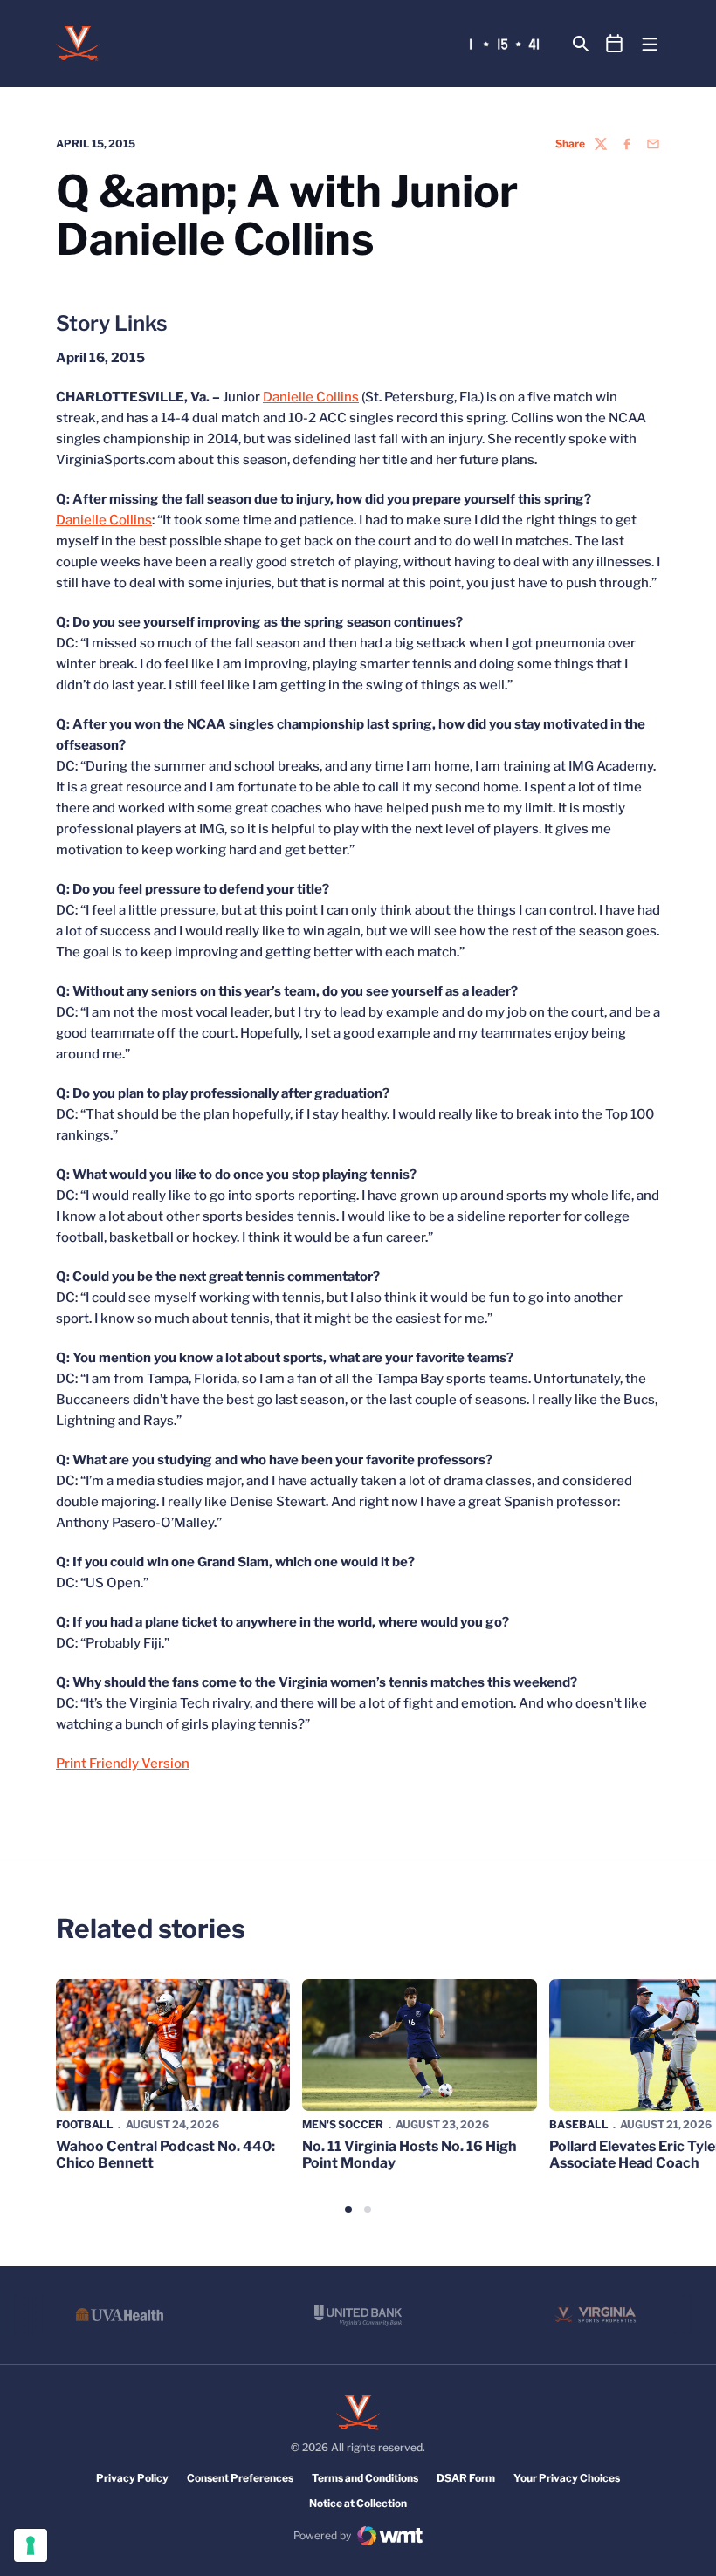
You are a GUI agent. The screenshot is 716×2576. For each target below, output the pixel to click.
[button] (348, 2209)
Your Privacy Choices (567, 2478)
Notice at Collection (358, 2503)
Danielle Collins (311, 397)
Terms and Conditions (365, 2478)
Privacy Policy (132, 2478)
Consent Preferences (240, 2478)
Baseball (579, 2124)
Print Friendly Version (123, 1764)
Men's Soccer (343, 2124)
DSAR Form (466, 2478)
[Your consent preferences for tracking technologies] (31, 2545)
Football (85, 2124)
